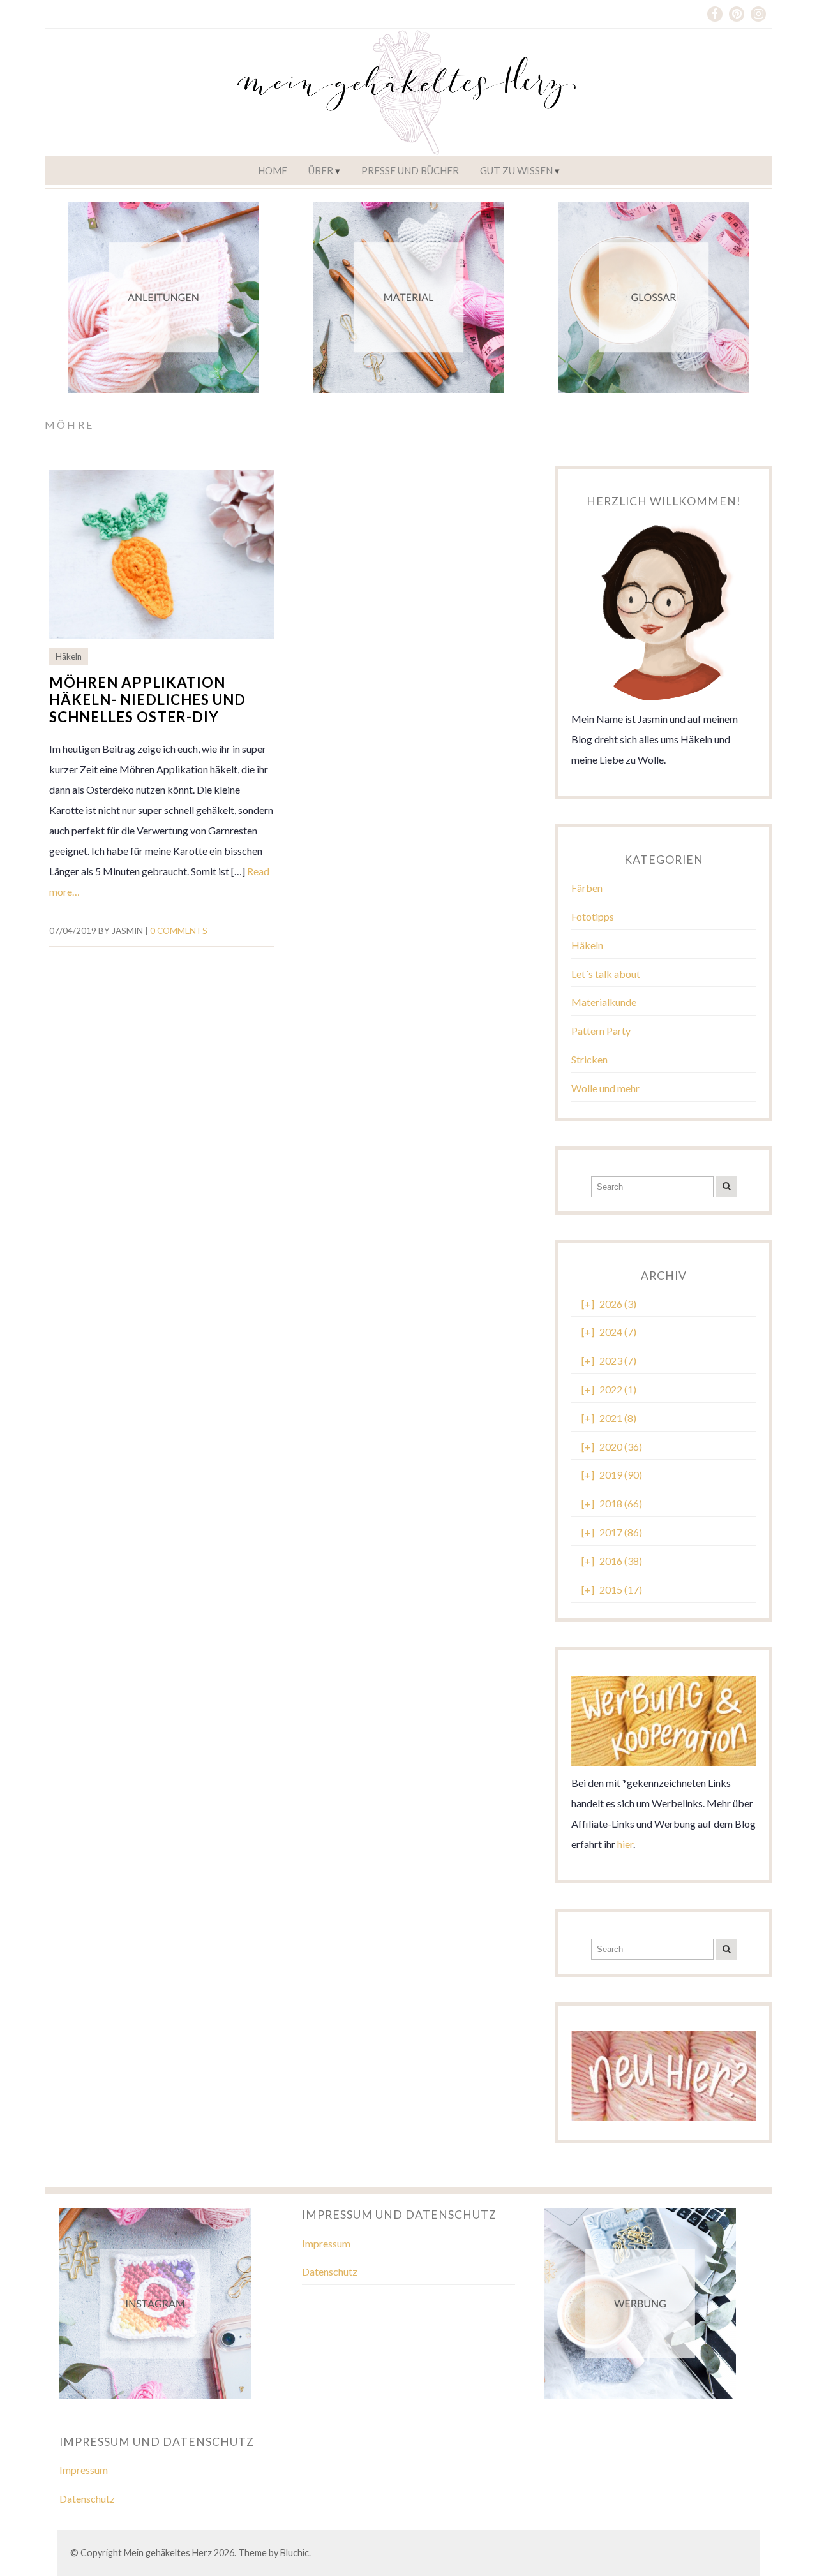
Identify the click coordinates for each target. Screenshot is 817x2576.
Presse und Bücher (410, 170)
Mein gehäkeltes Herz (168, 2553)
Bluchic (295, 2553)
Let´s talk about (606, 974)
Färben (587, 888)
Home (273, 170)
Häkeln (69, 656)
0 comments (179, 931)
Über (321, 170)
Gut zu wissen (516, 170)
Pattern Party (601, 1031)
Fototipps (593, 916)
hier (625, 1844)
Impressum (326, 2243)
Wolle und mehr (605, 1088)
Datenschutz (330, 2271)
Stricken (589, 1059)
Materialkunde (604, 1002)
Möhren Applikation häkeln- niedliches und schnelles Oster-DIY (147, 700)
